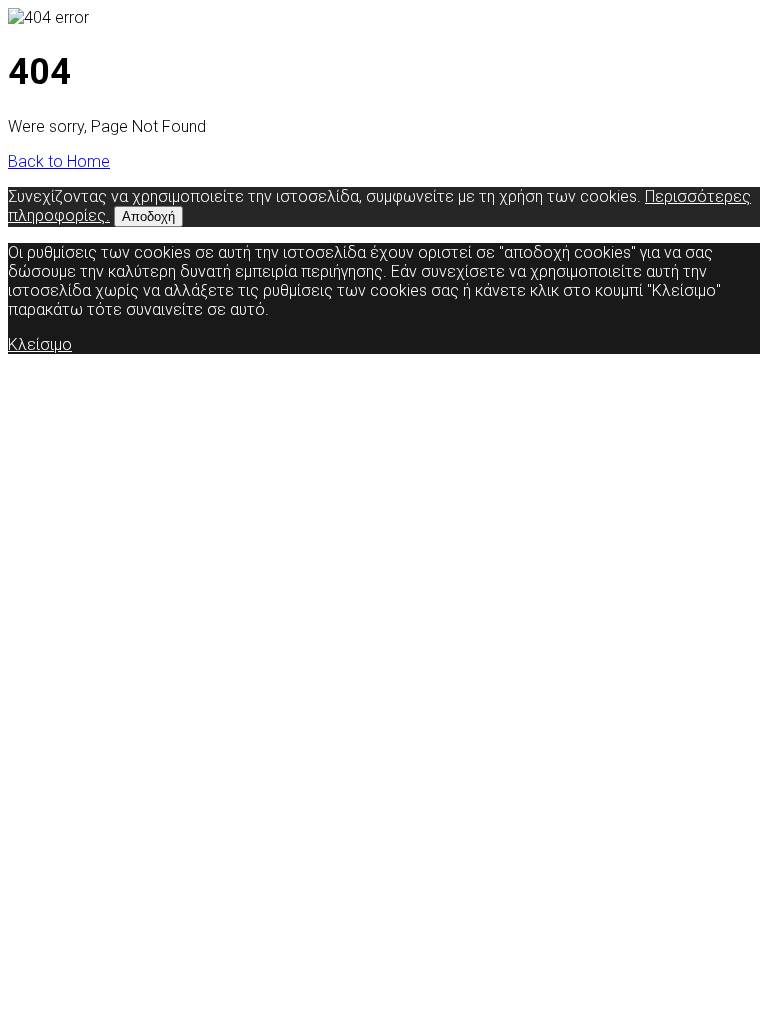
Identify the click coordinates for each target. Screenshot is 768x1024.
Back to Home (59, 161)
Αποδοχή (148, 216)
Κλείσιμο (40, 344)
